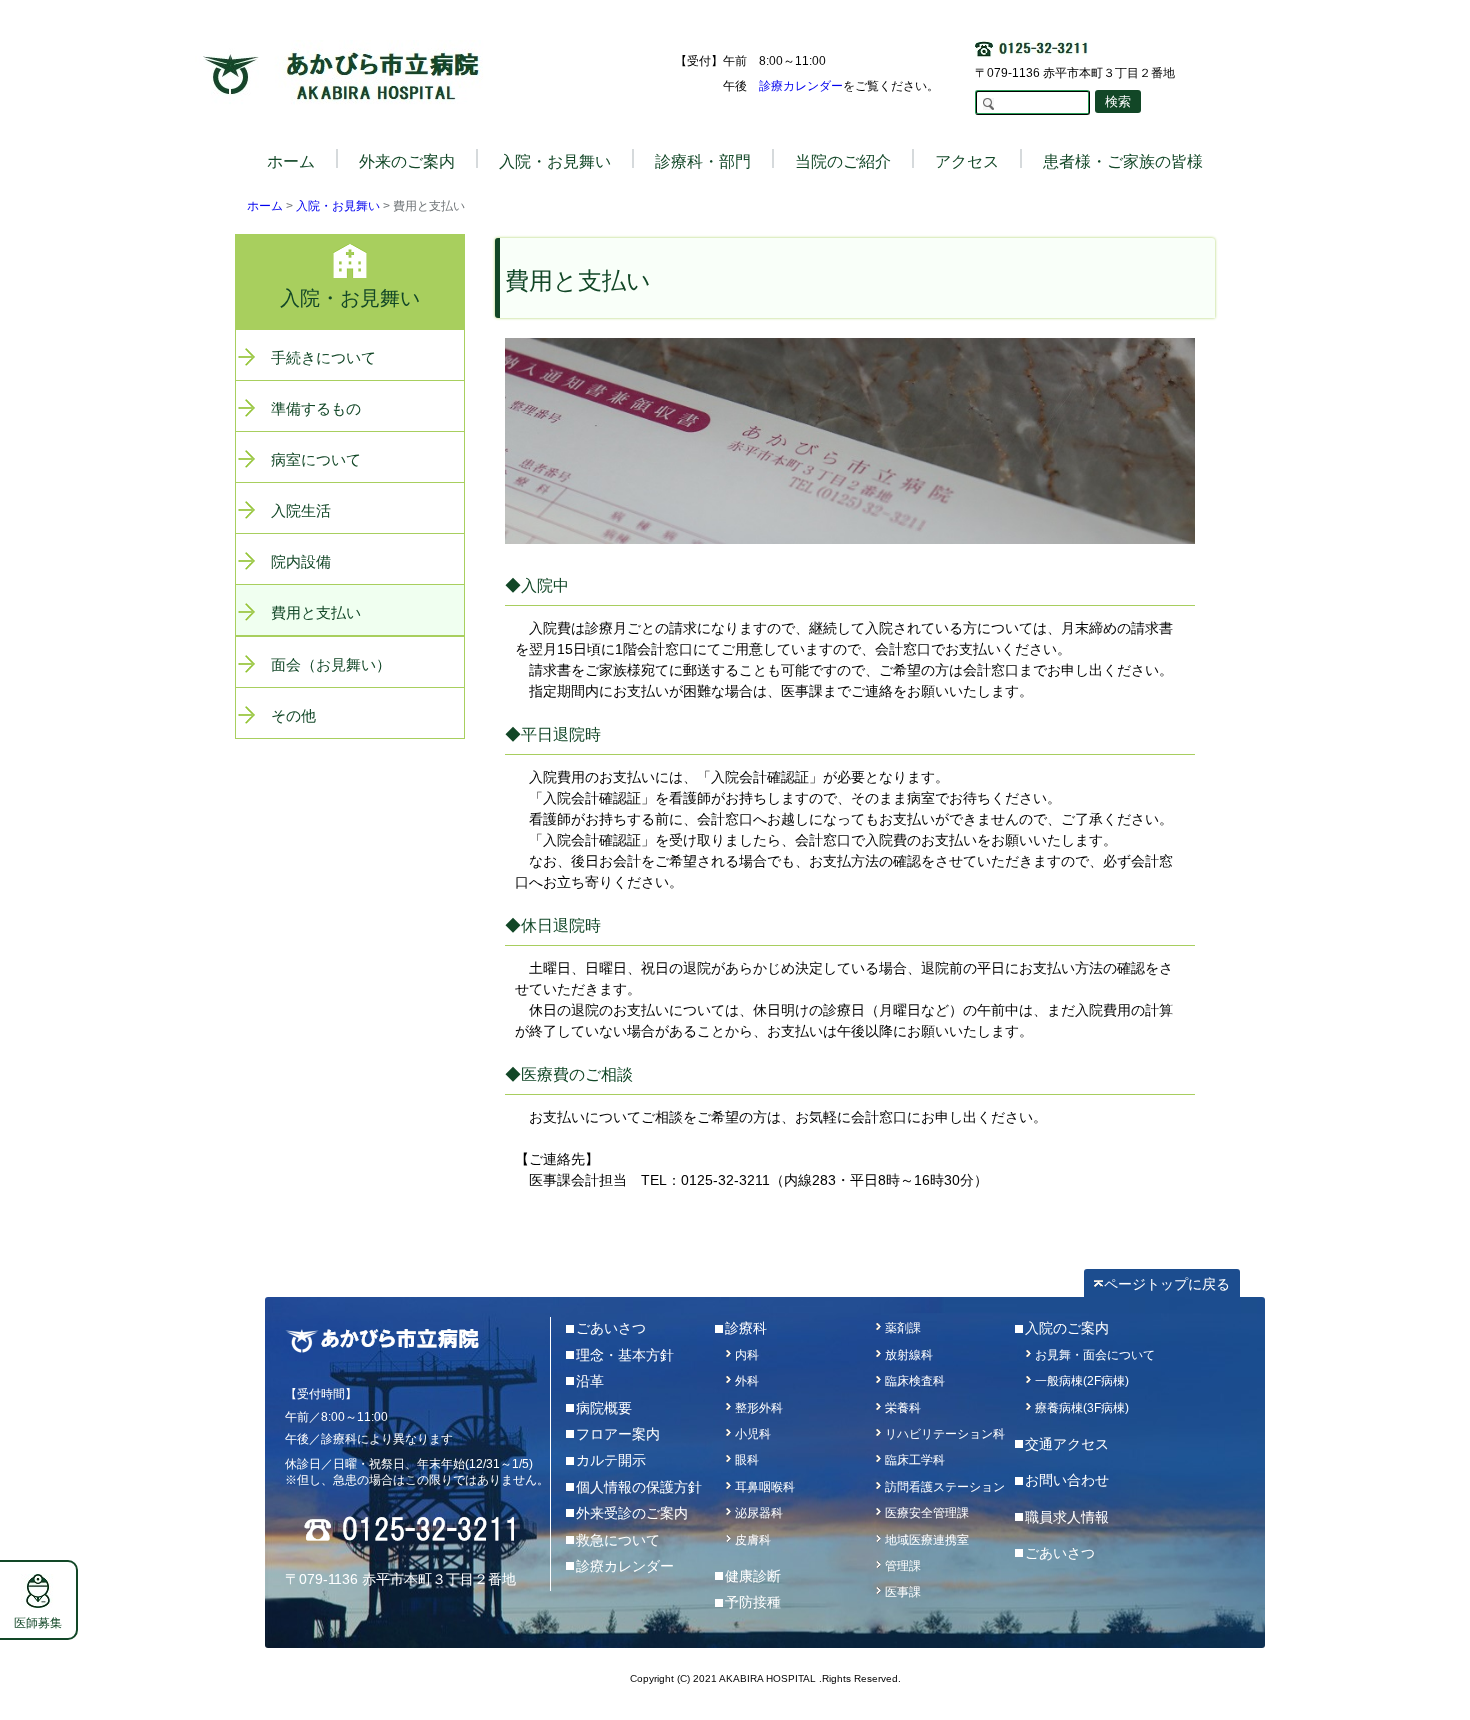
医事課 (903, 1592)
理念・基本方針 (625, 1355)
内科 (747, 1355)
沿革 (590, 1381)
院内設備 (301, 561)
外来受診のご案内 (632, 1513)
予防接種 (753, 1602)
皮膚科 (753, 1540)
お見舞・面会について (1095, 1355)
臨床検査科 (915, 1381)
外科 (747, 1381)
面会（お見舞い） (331, 664)
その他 (293, 715)
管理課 (903, 1566)
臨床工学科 (915, 1460)
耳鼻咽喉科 (765, 1487)
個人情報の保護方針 (639, 1487)
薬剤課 (903, 1328)
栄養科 (903, 1408)
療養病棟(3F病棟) (1082, 1408)
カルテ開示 (611, 1460)
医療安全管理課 (927, 1513)
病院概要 (604, 1408)
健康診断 (753, 1576)
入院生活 (301, 510)
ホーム (291, 161)
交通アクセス (1067, 1444)
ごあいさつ (611, 1328)
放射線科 (909, 1355)
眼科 (747, 1460)
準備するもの (316, 408)
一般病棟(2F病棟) (1082, 1381)
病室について (316, 459)
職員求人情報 (1067, 1517)
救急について (618, 1540)
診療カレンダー (801, 86)
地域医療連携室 (927, 1540)
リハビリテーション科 (945, 1434)
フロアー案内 (618, 1434)
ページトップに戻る (1167, 1284)
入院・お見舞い (338, 206)
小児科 (753, 1434)
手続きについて (323, 357)
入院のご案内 (1067, 1328)
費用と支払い (316, 612)
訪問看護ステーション (945, 1487)
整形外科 (759, 1408)
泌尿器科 (759, 1513)
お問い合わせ (1067, 1480)
